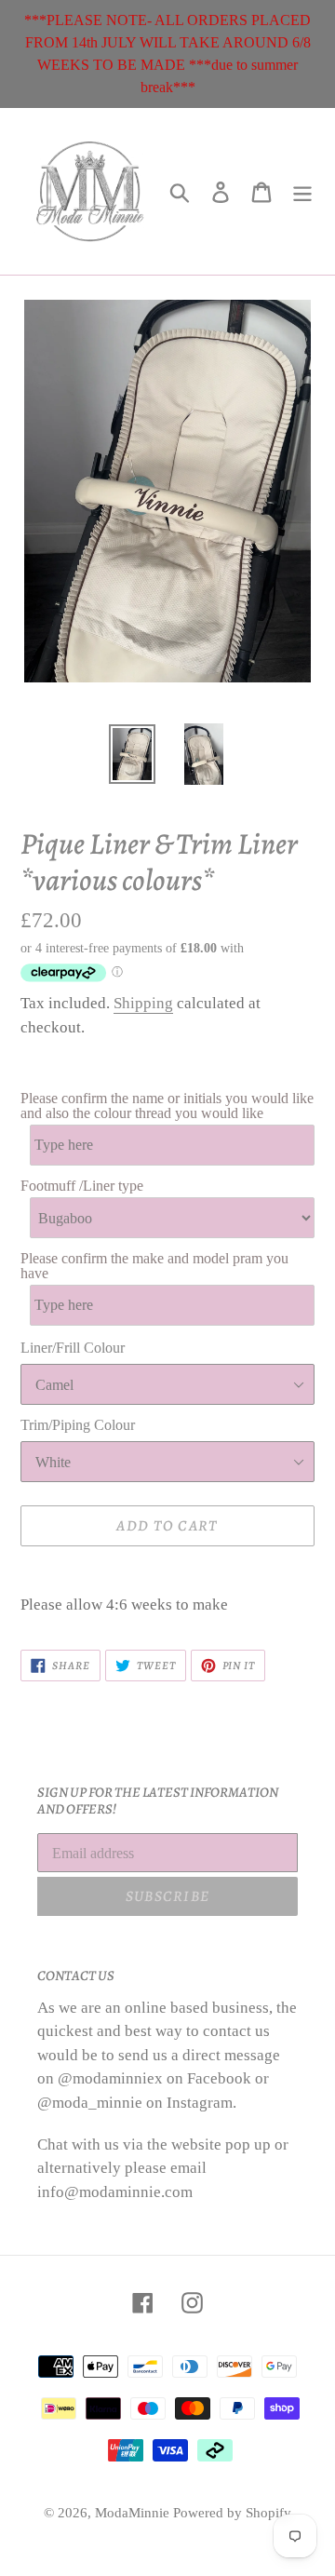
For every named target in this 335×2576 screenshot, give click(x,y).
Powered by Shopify (232, 2513)
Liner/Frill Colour (73, 1348)
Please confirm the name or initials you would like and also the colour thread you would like (167, 1106)
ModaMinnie (134, 2513)
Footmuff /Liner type (82, 1186)
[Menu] (302, 191)
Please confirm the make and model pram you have (154, 1266)
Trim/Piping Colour (78, 1425)
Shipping (143, 1003)
